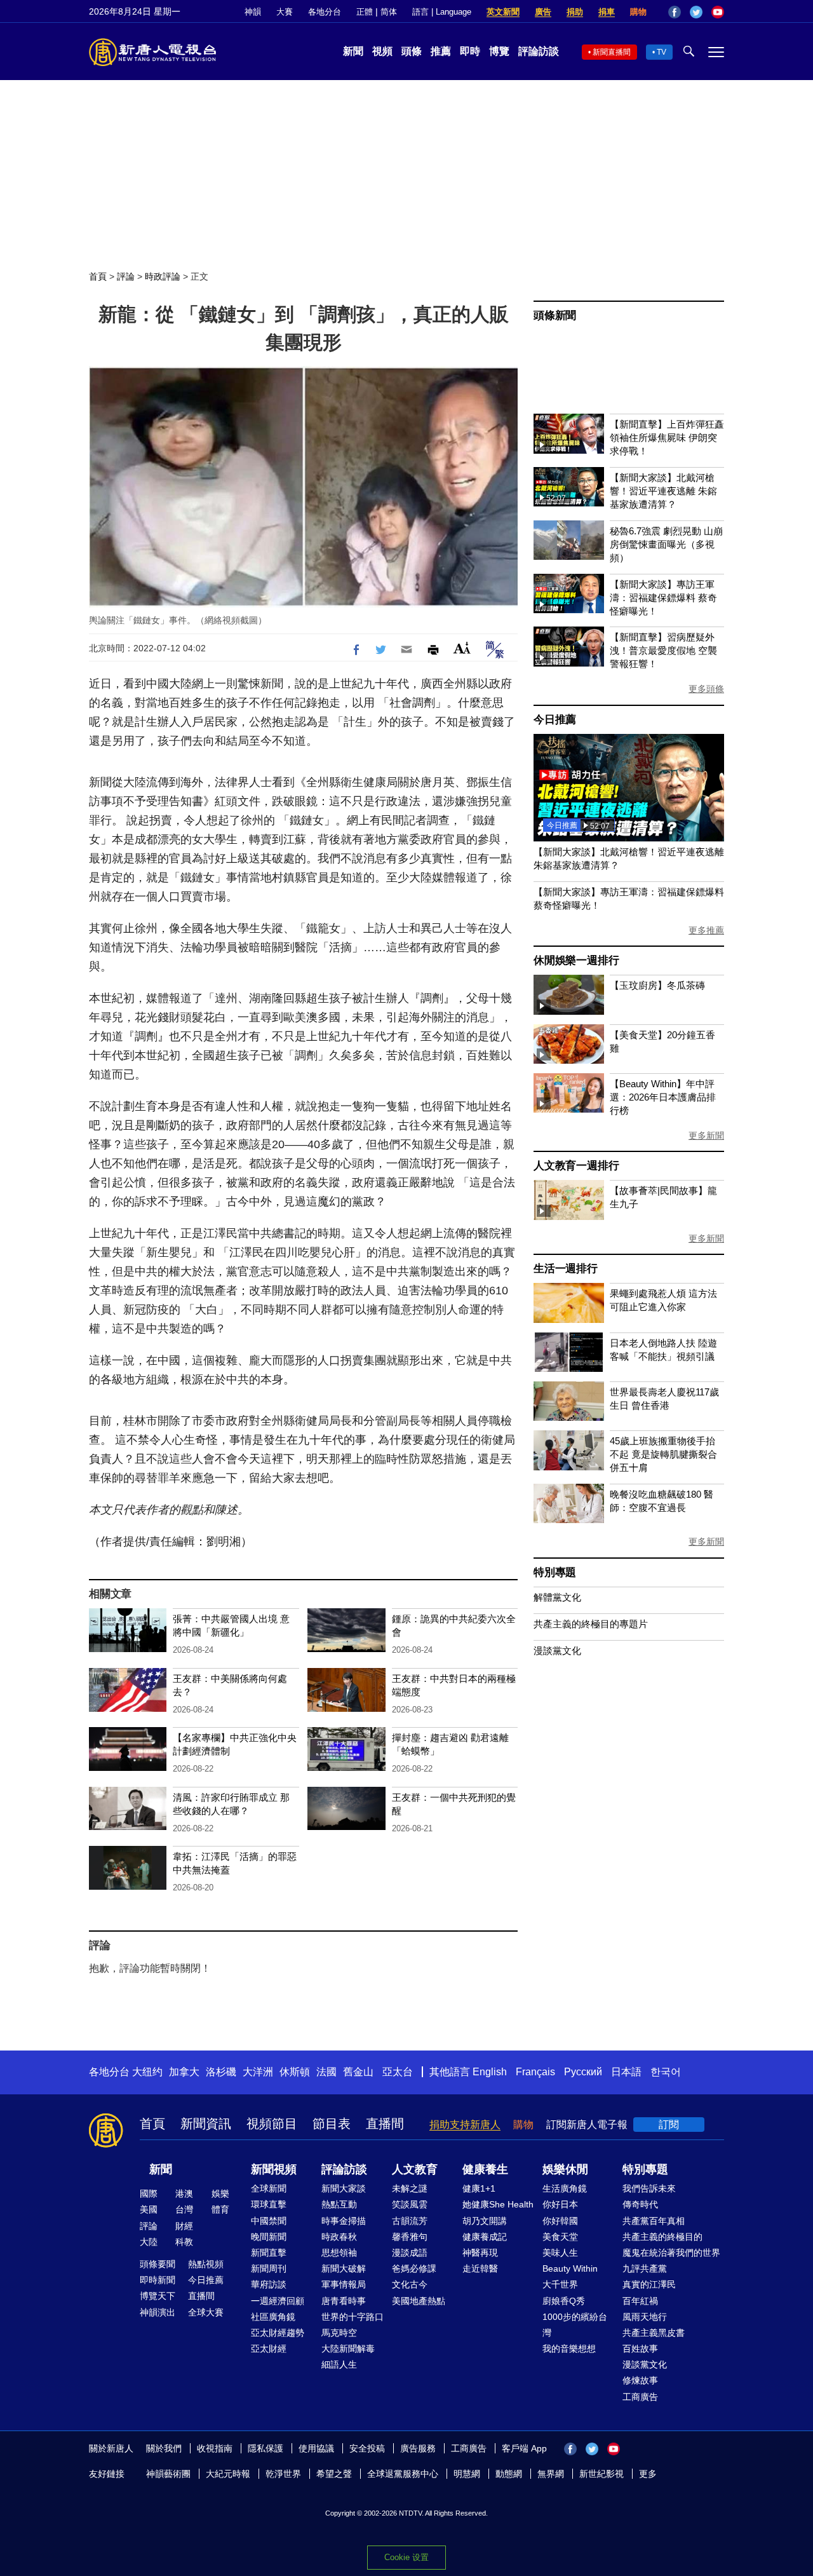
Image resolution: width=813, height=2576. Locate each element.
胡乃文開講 (485, 2221)
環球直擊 (269, 2204)
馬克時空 (339, 2333)
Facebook (675, 12)
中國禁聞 (269, 2221)
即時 (470, 51)
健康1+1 (479, 2188)
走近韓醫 (480, 2268)
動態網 (509, 2474)
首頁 (98, 276)
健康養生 (485, 2169)
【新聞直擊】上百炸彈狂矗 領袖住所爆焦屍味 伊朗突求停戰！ (667, 437)
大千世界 (560, 2284)
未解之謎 (410, 2188)
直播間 (385, 2124)
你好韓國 (560, 2221)
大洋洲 (258, 2072)
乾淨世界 (283, 2474)
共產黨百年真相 (654, 2221)
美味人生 (560, 2253)
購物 (638, 12)
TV (662, 52)
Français (535, 2072)
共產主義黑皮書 (654, 2333)
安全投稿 (367, 2448)
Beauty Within (570, 2268)
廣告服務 (418, 2448)
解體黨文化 (557, 1597)
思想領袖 (339, 2253)
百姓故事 (640, 2349)
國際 (149, 2193)
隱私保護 (265, 2448)
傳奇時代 (640, 2204)
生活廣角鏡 (565, 2188)
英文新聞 (503, 12)
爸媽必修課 (414, 2268)
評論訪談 (539, 51)
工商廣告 (640, 2397)
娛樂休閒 (565, 2169)
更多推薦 (706, 930)
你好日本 (560, 2204)
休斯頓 (295, 2072)
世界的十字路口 (353, 2317)
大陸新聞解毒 (348, 2349)
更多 (648, 2474)
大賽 (285, 12)
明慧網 (467, 2474)
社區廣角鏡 (273, 2317)
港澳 (184, 2193)
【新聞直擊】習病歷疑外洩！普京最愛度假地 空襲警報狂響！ (663, 650)
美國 (149, 2209)
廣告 (543, 12)
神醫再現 (480, 2253)
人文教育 (415, 2169)
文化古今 (410, 2284)
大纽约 (147, 2072)
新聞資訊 (206, 2124)
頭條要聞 (158, 2264)
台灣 (184, 2209)
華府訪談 (269, 2284)
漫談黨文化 (557, 1651)
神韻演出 (158, 2312)
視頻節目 (272, 2124)
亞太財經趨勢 (278, 2333)
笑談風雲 (410, 2204)
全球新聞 (269, 2188)
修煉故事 (640, 2380)
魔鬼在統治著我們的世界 (671, 2253)
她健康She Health (498, 2204)
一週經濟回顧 (278, 2301)
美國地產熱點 (419, 2301)
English (490, 2072)
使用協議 (316, 2448)
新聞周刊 (269, 2268)
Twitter (696, 12)
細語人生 (339, 2364)
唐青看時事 (344, 2301)
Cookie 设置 (406, 2557)
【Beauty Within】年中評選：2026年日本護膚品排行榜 (663, 1097)
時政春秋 (339, 2237)
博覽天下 (158, 2296)
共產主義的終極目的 (662, 2237)
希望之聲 (334, 2474)
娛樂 (220, 2193)
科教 (184, 2242)
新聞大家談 (344, 2188)
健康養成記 (485, 2237)
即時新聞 (158, 2280)
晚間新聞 (269, 2237)
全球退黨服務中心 (403, 2474)
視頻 (382, 51)
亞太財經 (269, 2349)
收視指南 (215, 2448)
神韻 (253, 12)
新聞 (353, 51)
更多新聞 (706, 1135)
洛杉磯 (221, 2072)
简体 (389, 12)
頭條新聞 (555, 315)
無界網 (551, 2474)
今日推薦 (555, 720)
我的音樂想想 (569, 2349)
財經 (184, 2226)
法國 (326, 2072)
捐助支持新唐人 (465, 2125)
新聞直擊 (269, 2253)
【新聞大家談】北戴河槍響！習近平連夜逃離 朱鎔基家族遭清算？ (663, 491)
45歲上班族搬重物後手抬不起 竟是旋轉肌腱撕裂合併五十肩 (663, 1454)
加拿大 (184, 2072)
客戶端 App (524, 2448)
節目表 (332, 2124)
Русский (583, 2072)
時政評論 (163, 276)
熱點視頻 (206, 2264)
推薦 (441, 51)
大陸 (149, 2242)
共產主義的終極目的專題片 (591, 1624)
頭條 (412, 51)
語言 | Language (442, 12)
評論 (126, 276)
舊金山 (358, 2072)
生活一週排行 (566, 1269)
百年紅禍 (640, 2301)
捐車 (607, 12)
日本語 (626, 2072)
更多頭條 (706, 689)
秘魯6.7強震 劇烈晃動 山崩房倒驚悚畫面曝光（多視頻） (666, 544)
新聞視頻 (274, 2169)
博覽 (499, 51)
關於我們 (164, 2448)
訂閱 (669, 2125)
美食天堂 (560, 2237)
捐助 (575, 12)
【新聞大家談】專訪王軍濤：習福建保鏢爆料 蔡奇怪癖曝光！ (663, 598)
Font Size (462, 648)
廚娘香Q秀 (564, 2301)
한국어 (666, 2072)
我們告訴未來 (649, 2188)
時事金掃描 (344, 2221)
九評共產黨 (645, 2268)
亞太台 (398, 2072)
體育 (220, 2209)
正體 (365, 12)
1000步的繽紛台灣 (575, 2325)
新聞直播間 (612, 52)
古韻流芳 (410, 2221)
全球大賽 (206, 2312)
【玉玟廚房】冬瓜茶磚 (657, 985)
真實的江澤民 (649, 2284)
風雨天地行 (645, 2317)
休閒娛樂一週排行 (576, 960)
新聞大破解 (344, 2268)
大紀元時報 (228, 2474)
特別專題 (555, 1572)
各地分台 (325, 12)
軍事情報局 (344, 2284)
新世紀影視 (601, 2474)
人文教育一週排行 (576, 1166)
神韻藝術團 (168, 2474)
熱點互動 (339, 2204)
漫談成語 (410, 2253)
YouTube (718, 12)
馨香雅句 (410, 2237)
